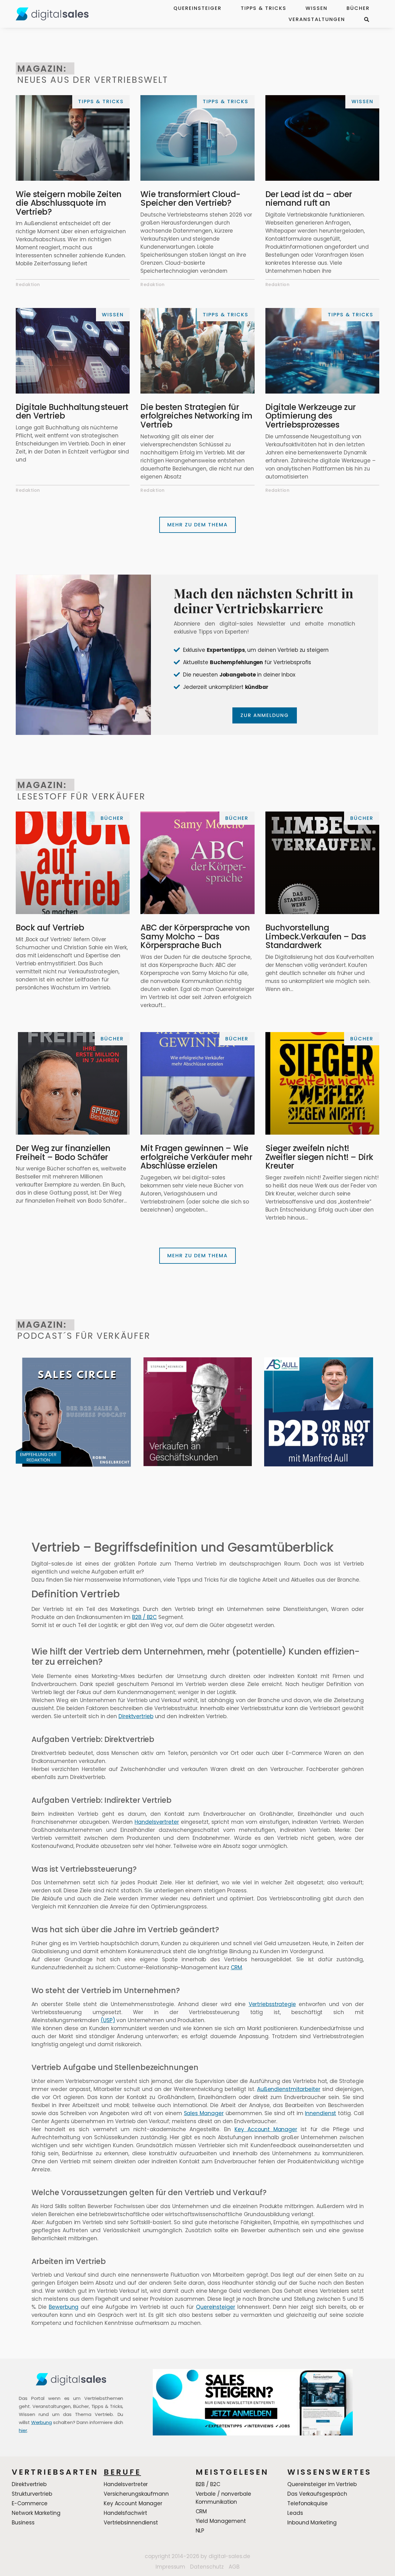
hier (23, 2430)
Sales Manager (204, 2113)
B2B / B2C (144, 1617)
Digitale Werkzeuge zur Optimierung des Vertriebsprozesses (311, 416)
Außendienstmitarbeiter (289, 2089)
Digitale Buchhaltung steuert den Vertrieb (72, 412)
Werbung (42, 2422)
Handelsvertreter (157, 1822)
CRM (237, 1968)
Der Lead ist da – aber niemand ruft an (309, 199)
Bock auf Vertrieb (50, 928)
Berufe (122, 2472)
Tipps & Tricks (264, 8)
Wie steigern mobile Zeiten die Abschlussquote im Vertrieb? (69, 203)
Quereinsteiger (197, 8)
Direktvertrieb (136, 1716)
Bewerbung (64, 2307)
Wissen (316, 8)
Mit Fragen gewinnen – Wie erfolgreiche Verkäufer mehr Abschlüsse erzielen (196, 1157)
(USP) (108, 2020)
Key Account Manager (266, 2129)
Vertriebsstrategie (272, 2004)
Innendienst (320, 2113)
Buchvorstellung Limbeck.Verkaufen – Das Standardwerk (316, 936)
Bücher (358, 8)
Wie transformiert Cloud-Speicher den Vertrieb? (190, 199)
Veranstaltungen (317, 19)
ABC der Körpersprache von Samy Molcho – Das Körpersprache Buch (195, 936)
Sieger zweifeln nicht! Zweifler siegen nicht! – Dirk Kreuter (319, 1157)
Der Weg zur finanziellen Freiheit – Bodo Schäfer (63, 1153)
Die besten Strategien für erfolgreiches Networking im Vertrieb (196, 416)
